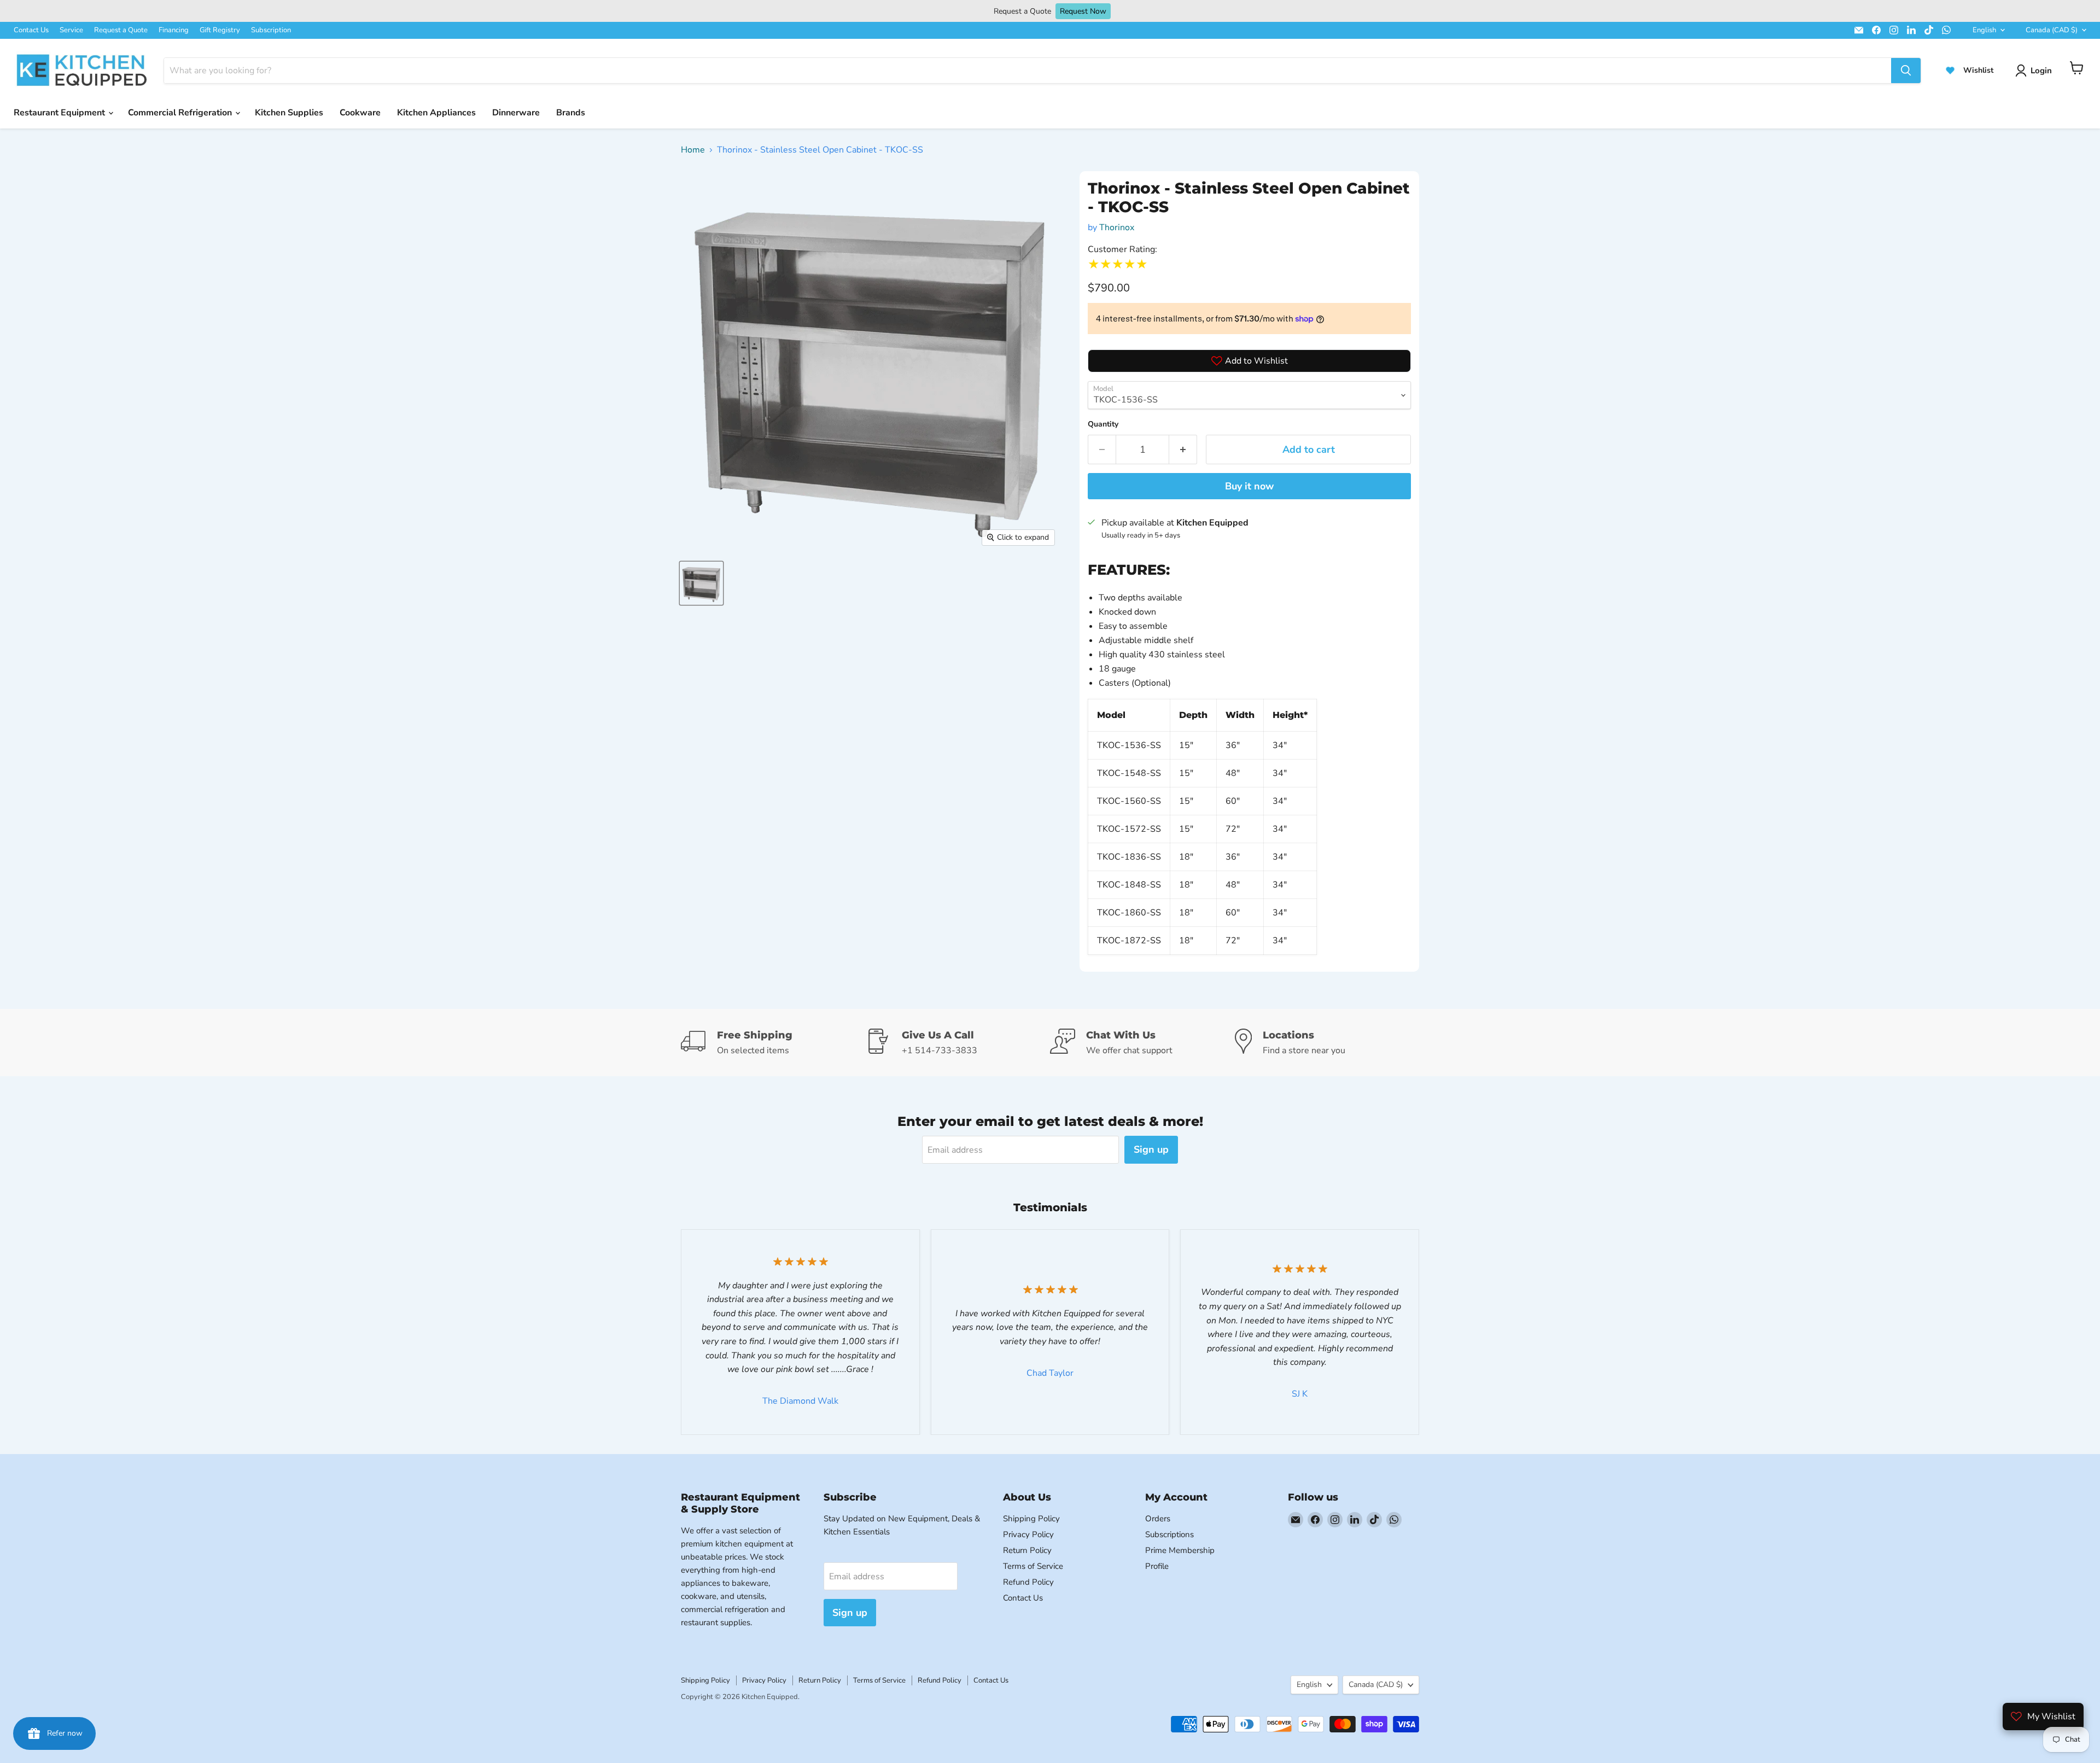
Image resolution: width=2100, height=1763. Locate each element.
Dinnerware (516, 113)
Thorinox (1117, 227)
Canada (2052, 30)
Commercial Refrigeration (181, 113)
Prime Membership (1180, 1550)
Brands (571, 113)
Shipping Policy (1031, 1519)
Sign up (1151, 1149)
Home (693, 150)
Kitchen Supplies (289, 113)
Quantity (1103, 424)
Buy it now (1249, 486)
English (1984, 30)
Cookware (360, 113)
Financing (174, 30)
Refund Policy (1028, 1582)
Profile (1157, 1566)
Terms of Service (1033, 1566)
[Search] (1906, 71)
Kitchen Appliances (436, 113)
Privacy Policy (1028, 1534)
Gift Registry (220, 30)
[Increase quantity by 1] (1183, 450)
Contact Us (31, 30)
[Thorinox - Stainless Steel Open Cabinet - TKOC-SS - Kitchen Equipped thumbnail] (701, 583)
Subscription (271, 30)
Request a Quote (121, 30)
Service (71, 30)
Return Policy (1027, 1550)
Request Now (1083, 11)
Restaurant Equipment (60, 113)
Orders (1158, 1519)
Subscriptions (1169, 1534)
